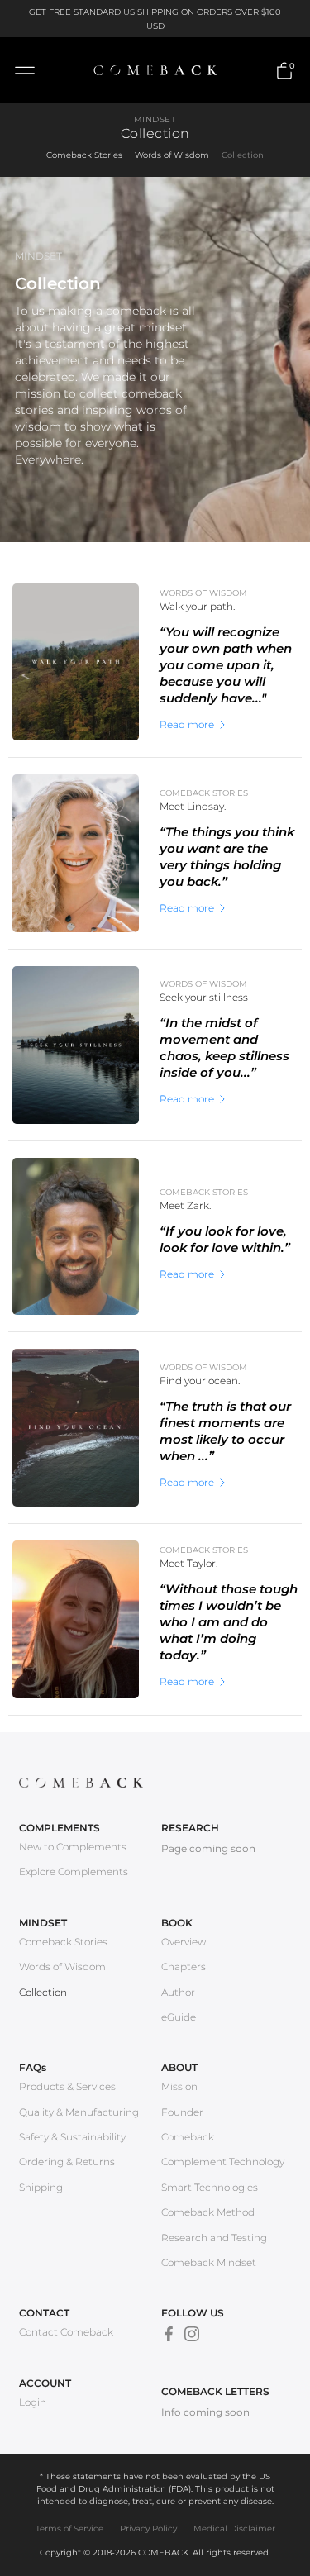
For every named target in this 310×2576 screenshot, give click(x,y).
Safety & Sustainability (72, 2137)
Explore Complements (74, 1871)
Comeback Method (208, 2212)
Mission (179, 2086)
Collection (243, 155)
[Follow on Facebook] (169, 2334)
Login (33, 2402)
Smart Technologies (210, 2187)
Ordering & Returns (67, 2162)
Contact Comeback (66, 2332)
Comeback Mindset (209, 2262)
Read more (187, 725)
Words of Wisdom (172, 155)
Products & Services (67, 2086)
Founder (182, 2112)
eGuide (179, 2017)
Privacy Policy (148, 2528)
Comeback (188, 2137)
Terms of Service (69, 2528)
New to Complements (73, 1847)
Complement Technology (223, 2162)
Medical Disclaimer (234, 2528)
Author (178, 1992)
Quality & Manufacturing (79, 2112)
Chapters (184, 1967)
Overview (184, 1942)
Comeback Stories (84, 155)
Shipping (41, 2187)
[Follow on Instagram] (192, 2334)
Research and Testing (214, 2238)
